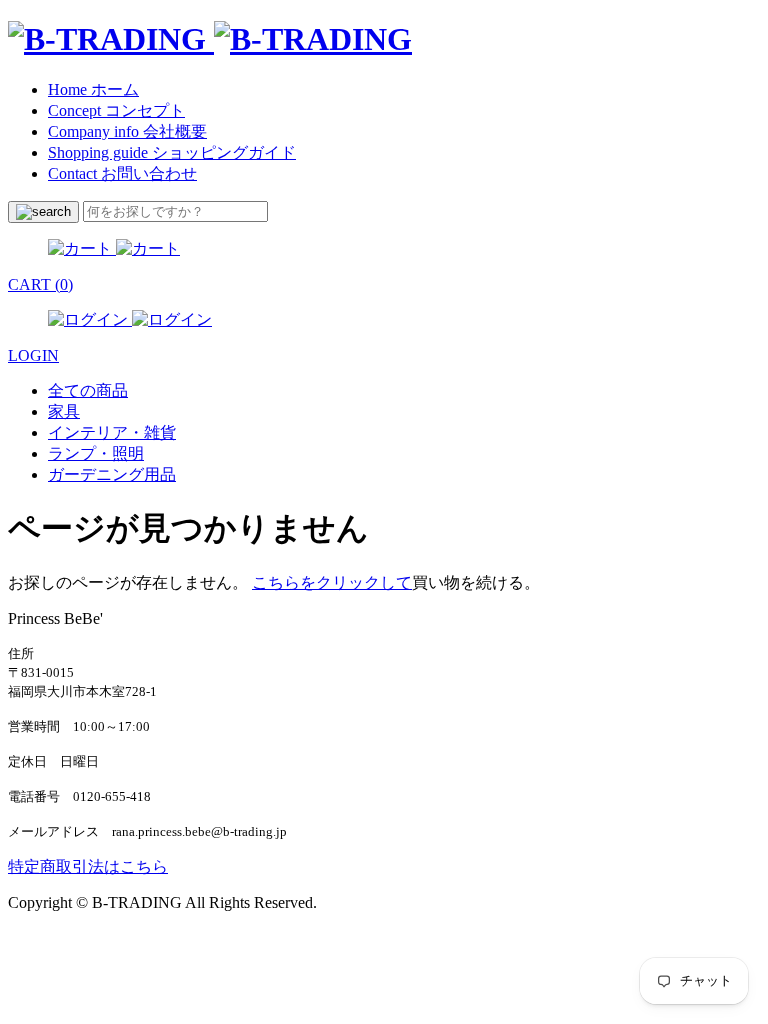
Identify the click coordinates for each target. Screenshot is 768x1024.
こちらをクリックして (332, 582)
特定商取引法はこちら (88, 866)
